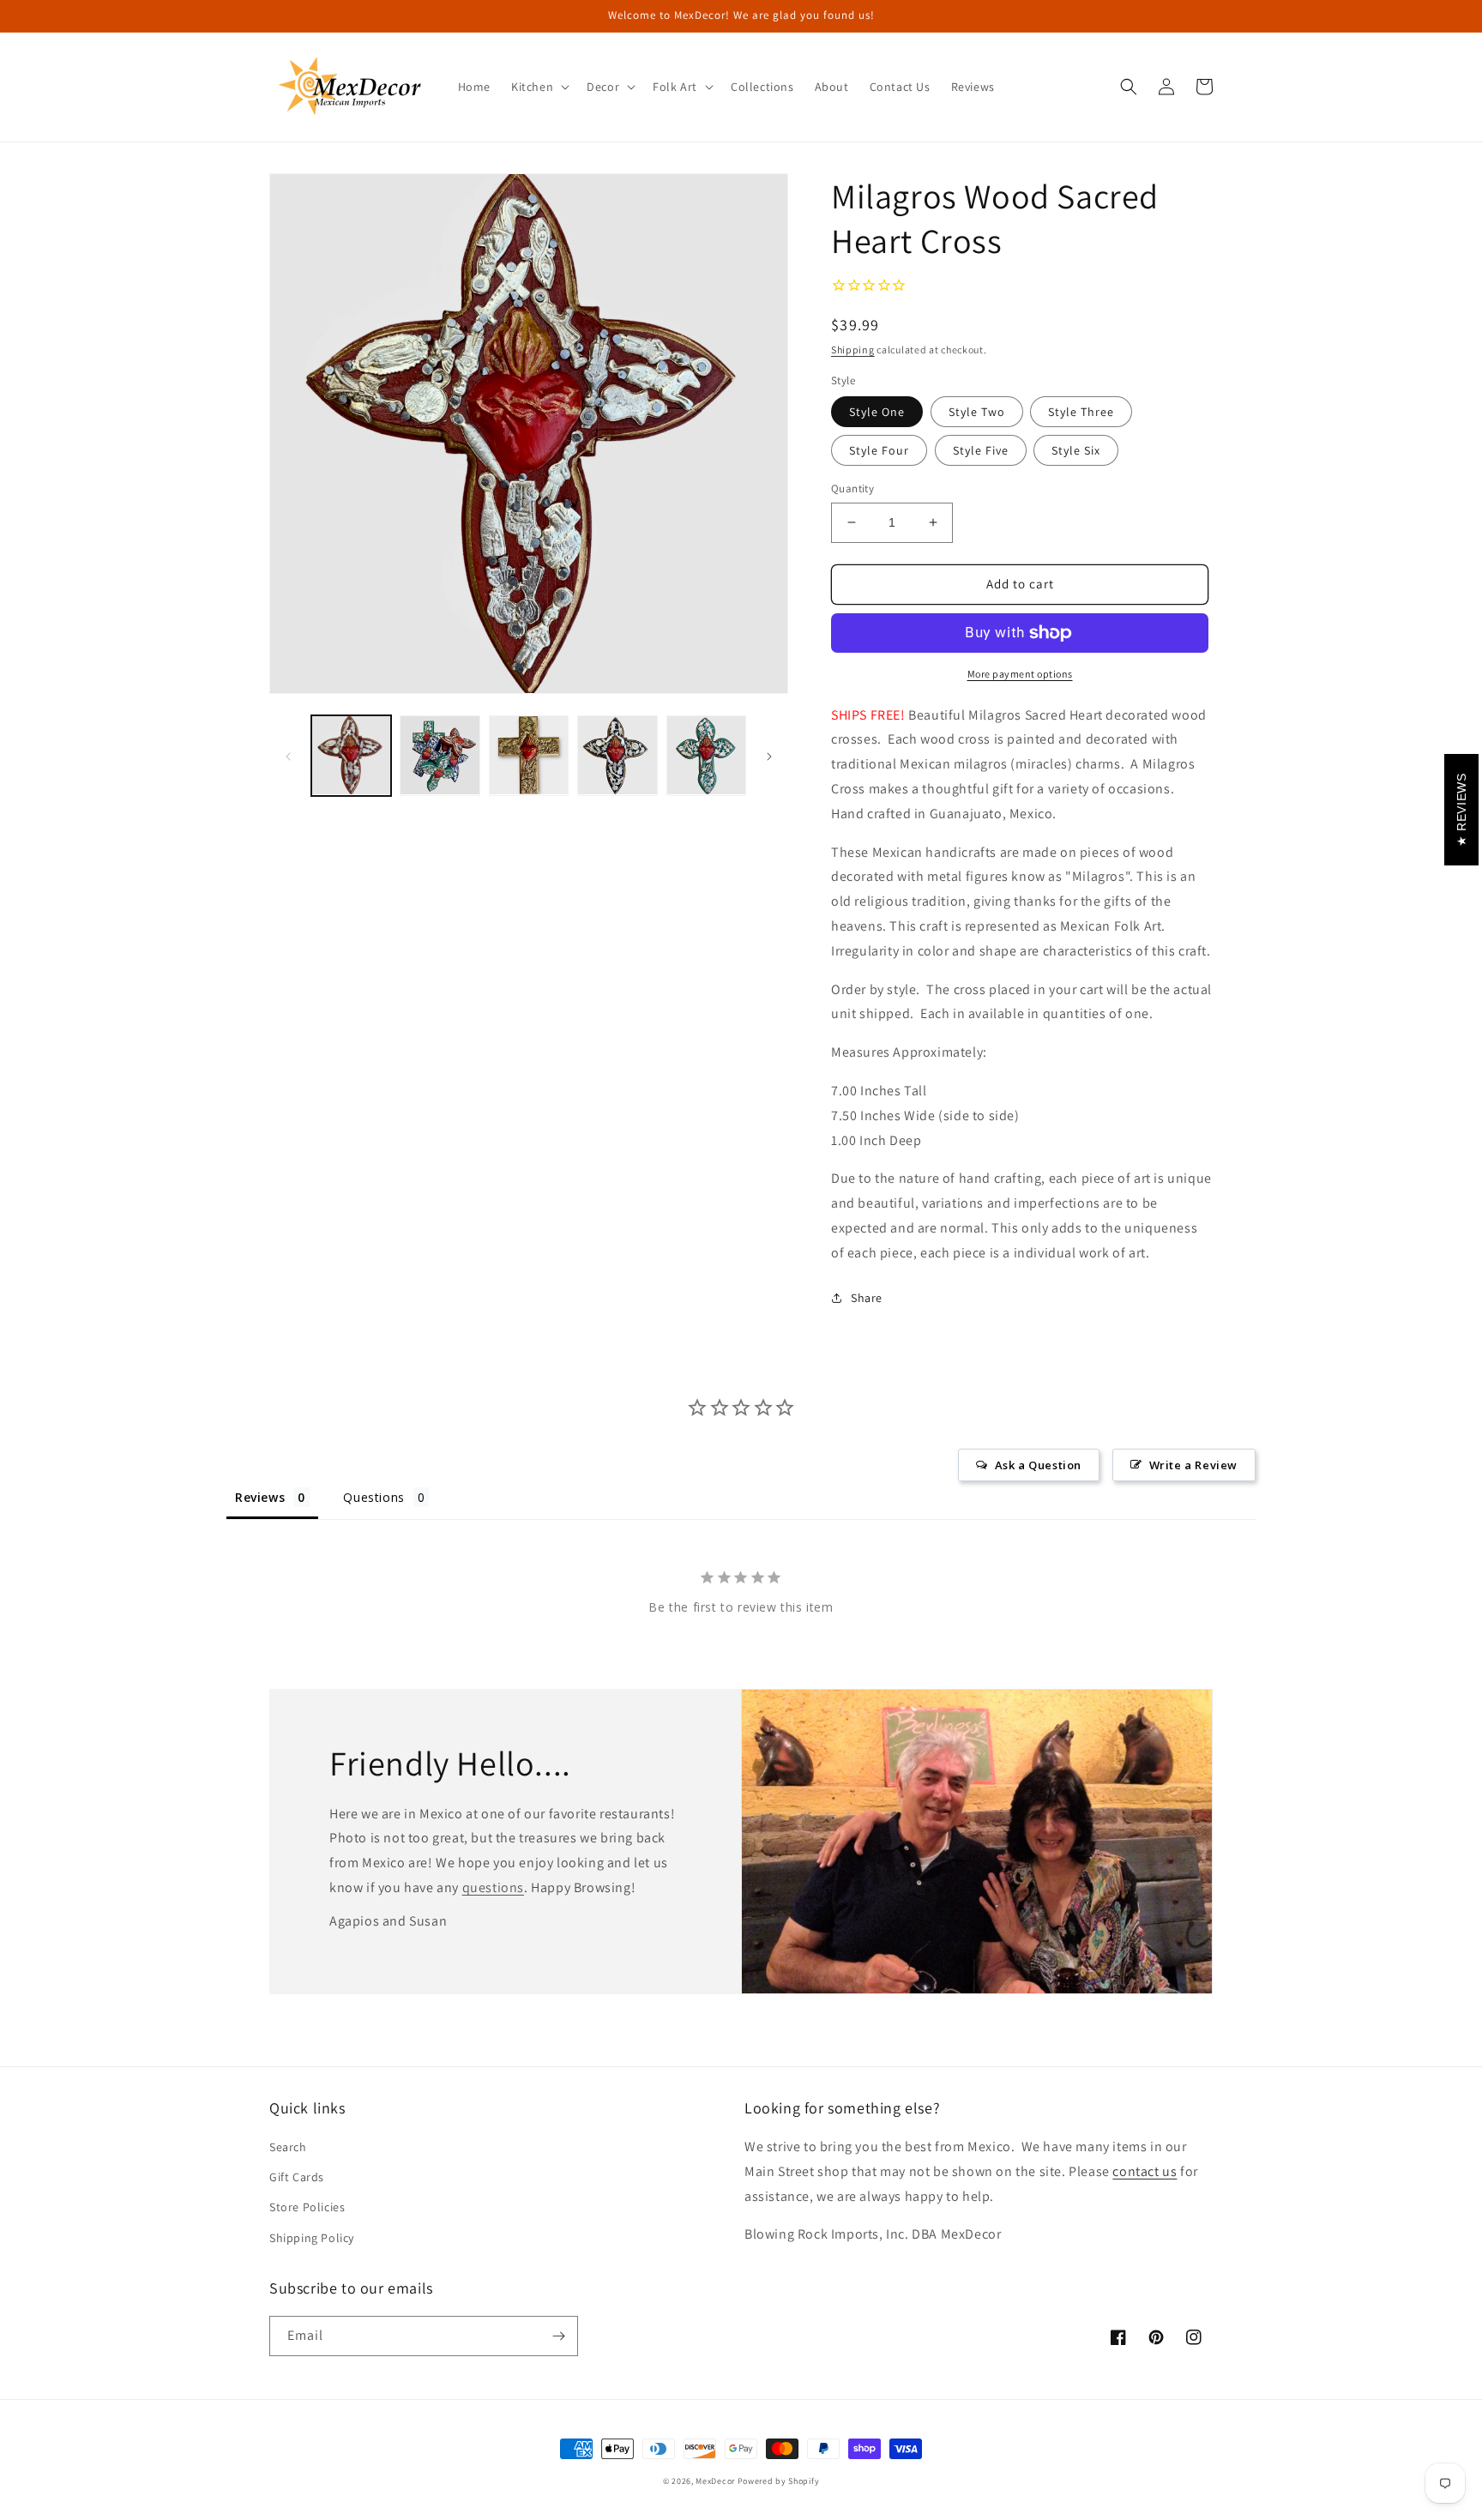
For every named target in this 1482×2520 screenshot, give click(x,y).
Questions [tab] (374, 1497)
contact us (1145, 2171)
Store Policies (307, 2207)
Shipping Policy (312, 2238)
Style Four (879, 450)
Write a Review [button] (1193, 1465)
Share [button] (867, 1298)
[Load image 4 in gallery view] (617, 755)
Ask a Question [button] (1038, 1465)
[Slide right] (769, 756)
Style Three (1081, 412)
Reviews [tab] (260, 1497)
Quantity (852, 488)
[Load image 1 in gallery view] (351, 755)
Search (288, 2147)
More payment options (1020, 674)
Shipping (853, 350)
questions (493, 1887)
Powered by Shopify (779, 2481)
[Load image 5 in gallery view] (706, 755)
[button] (539, 87)
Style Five (981, 450)
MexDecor (715, 2481)
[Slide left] (288, 756)
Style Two (977, 412)
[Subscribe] (558, 2336)
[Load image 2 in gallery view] (440, 755)
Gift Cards (297, 2177)
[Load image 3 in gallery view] (529, 755)
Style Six (1076, 450)
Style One (877, 412)
